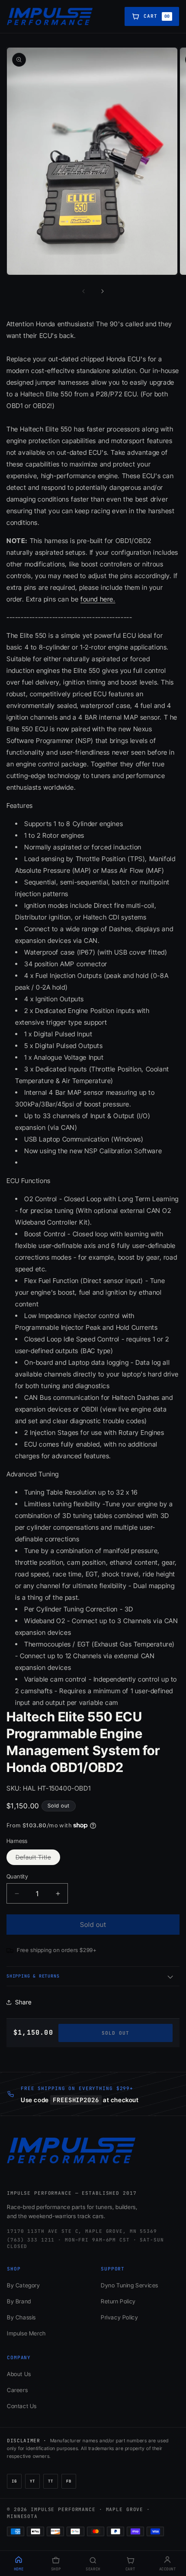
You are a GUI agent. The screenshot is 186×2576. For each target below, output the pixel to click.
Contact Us (22, 2406)
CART (130, 2569)
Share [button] (23, 2002)
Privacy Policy (119, 2317)
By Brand (19, 2301)
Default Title (38, 1859)
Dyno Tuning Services (130, 2285)
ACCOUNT (168, 2569)
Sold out (115, 2033)
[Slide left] (83, 291)
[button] (93, 1976)
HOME (19, 2569)
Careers (17, 2390)
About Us (19, 2374)
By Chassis (21, 2317)
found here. (98, 599)
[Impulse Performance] (50, 16)
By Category (24, 2285)
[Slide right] (103, 291)
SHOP (56, 2569)
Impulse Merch (26, 2333)
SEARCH (93, 2569)
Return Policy (118, 2301)
